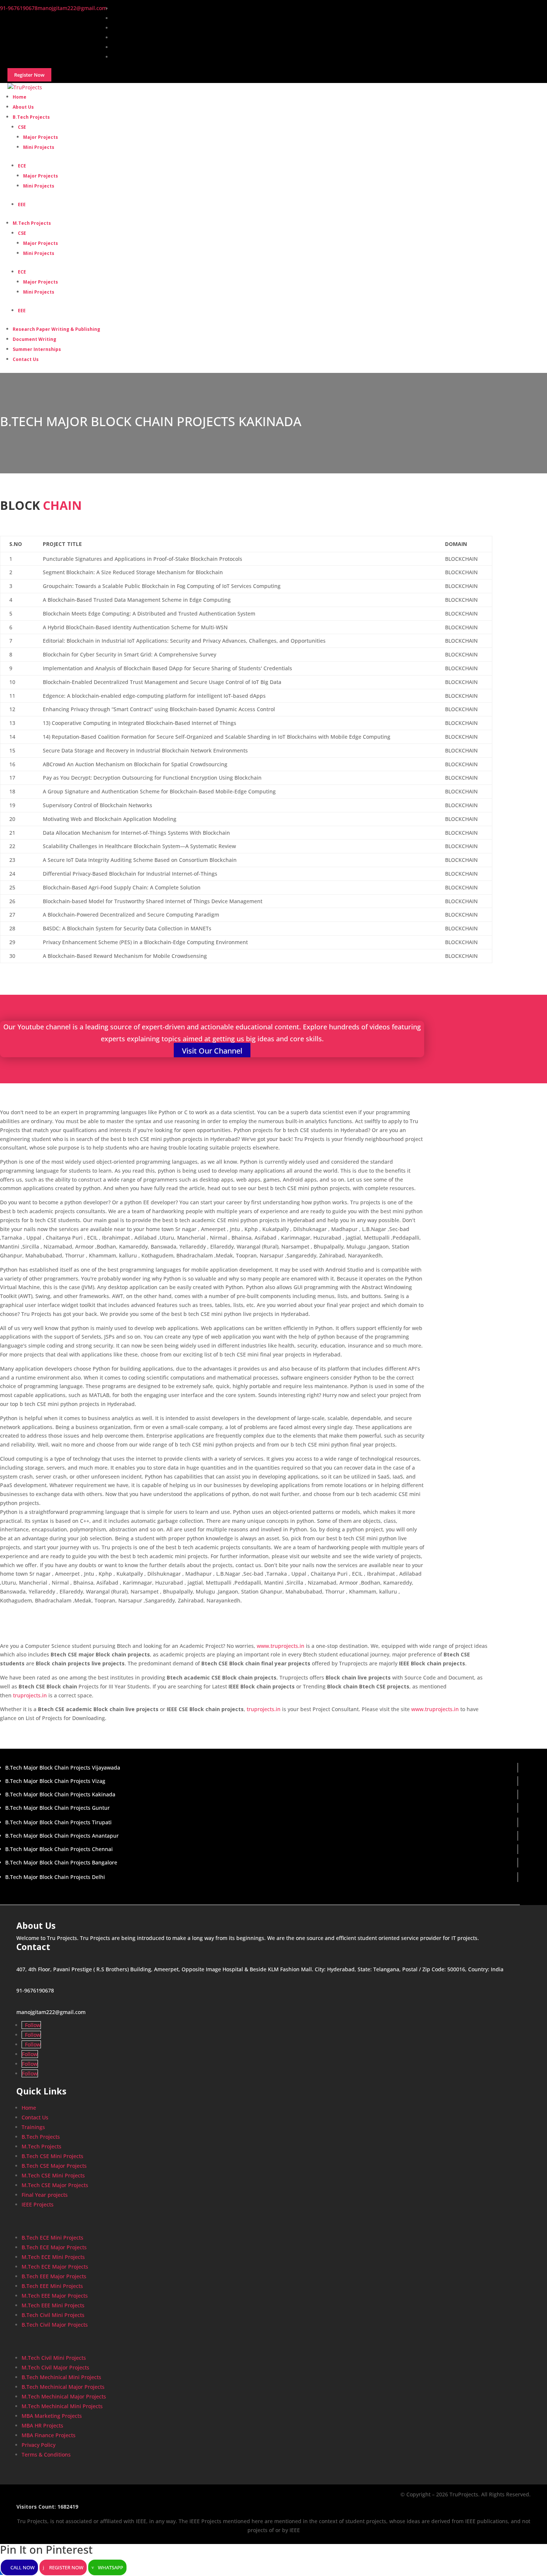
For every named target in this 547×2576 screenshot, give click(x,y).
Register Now (66, 2567)
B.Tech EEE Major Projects (54, 2276)
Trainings (33, 2127)
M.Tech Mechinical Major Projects (64, 2396)
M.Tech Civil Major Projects (55, 2367)
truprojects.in (30, 1695)
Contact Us (26, 359)
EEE (22, 204)
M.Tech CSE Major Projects (55, 2185)
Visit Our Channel (212, 1051)
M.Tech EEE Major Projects (55, 2296)
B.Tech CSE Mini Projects (52, 2156)
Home (29, 2108)
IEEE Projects (38, 2204)
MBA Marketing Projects (52, 2416)
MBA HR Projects (42, 2425)
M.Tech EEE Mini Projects (53, 2305)
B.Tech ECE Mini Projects (52, 2238)
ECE (22, 166)
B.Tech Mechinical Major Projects (63, 2387)
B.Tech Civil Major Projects (55, 2325)
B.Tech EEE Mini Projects (52, 2286)
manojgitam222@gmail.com (51, 2012)
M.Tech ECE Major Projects (55, 2267)
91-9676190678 (35, 1990)
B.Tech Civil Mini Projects (53, 2315)
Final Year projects (45, 2195)
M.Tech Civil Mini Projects (54, 2358)
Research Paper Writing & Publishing (56, 329)
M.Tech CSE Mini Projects (53, 2175)
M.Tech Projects (32, 223)
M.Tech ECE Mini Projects (53, 2257)
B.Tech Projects (31, 117)
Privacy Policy (39, 2445)
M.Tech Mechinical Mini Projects (62, 2406)
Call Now (23, 2567)
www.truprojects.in (281, 1646)
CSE (22, 127)
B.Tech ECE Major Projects (54, 2247)
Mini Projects (39, 147)
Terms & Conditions (46, 2454)
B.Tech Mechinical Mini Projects (61, 2377)
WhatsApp (111, 2567)
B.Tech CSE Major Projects (54, 2166)
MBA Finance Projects (49, 2435)
